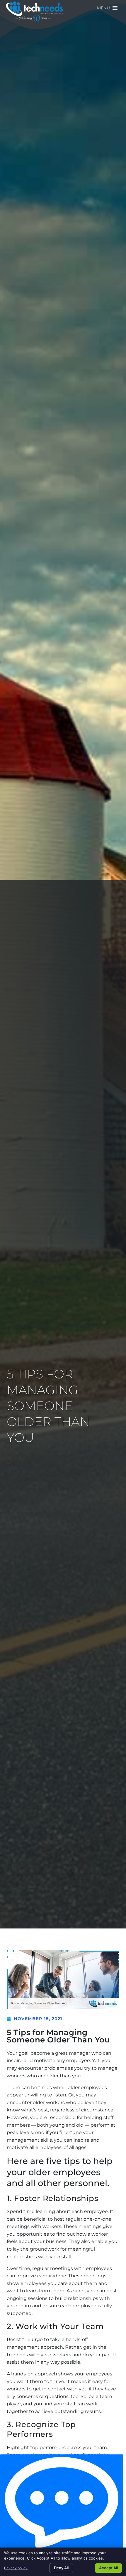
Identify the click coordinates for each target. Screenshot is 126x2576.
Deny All (61, 2568)
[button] (103, 8)
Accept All (108, 2568)
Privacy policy (16, 2568)
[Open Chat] (62, 2503)
